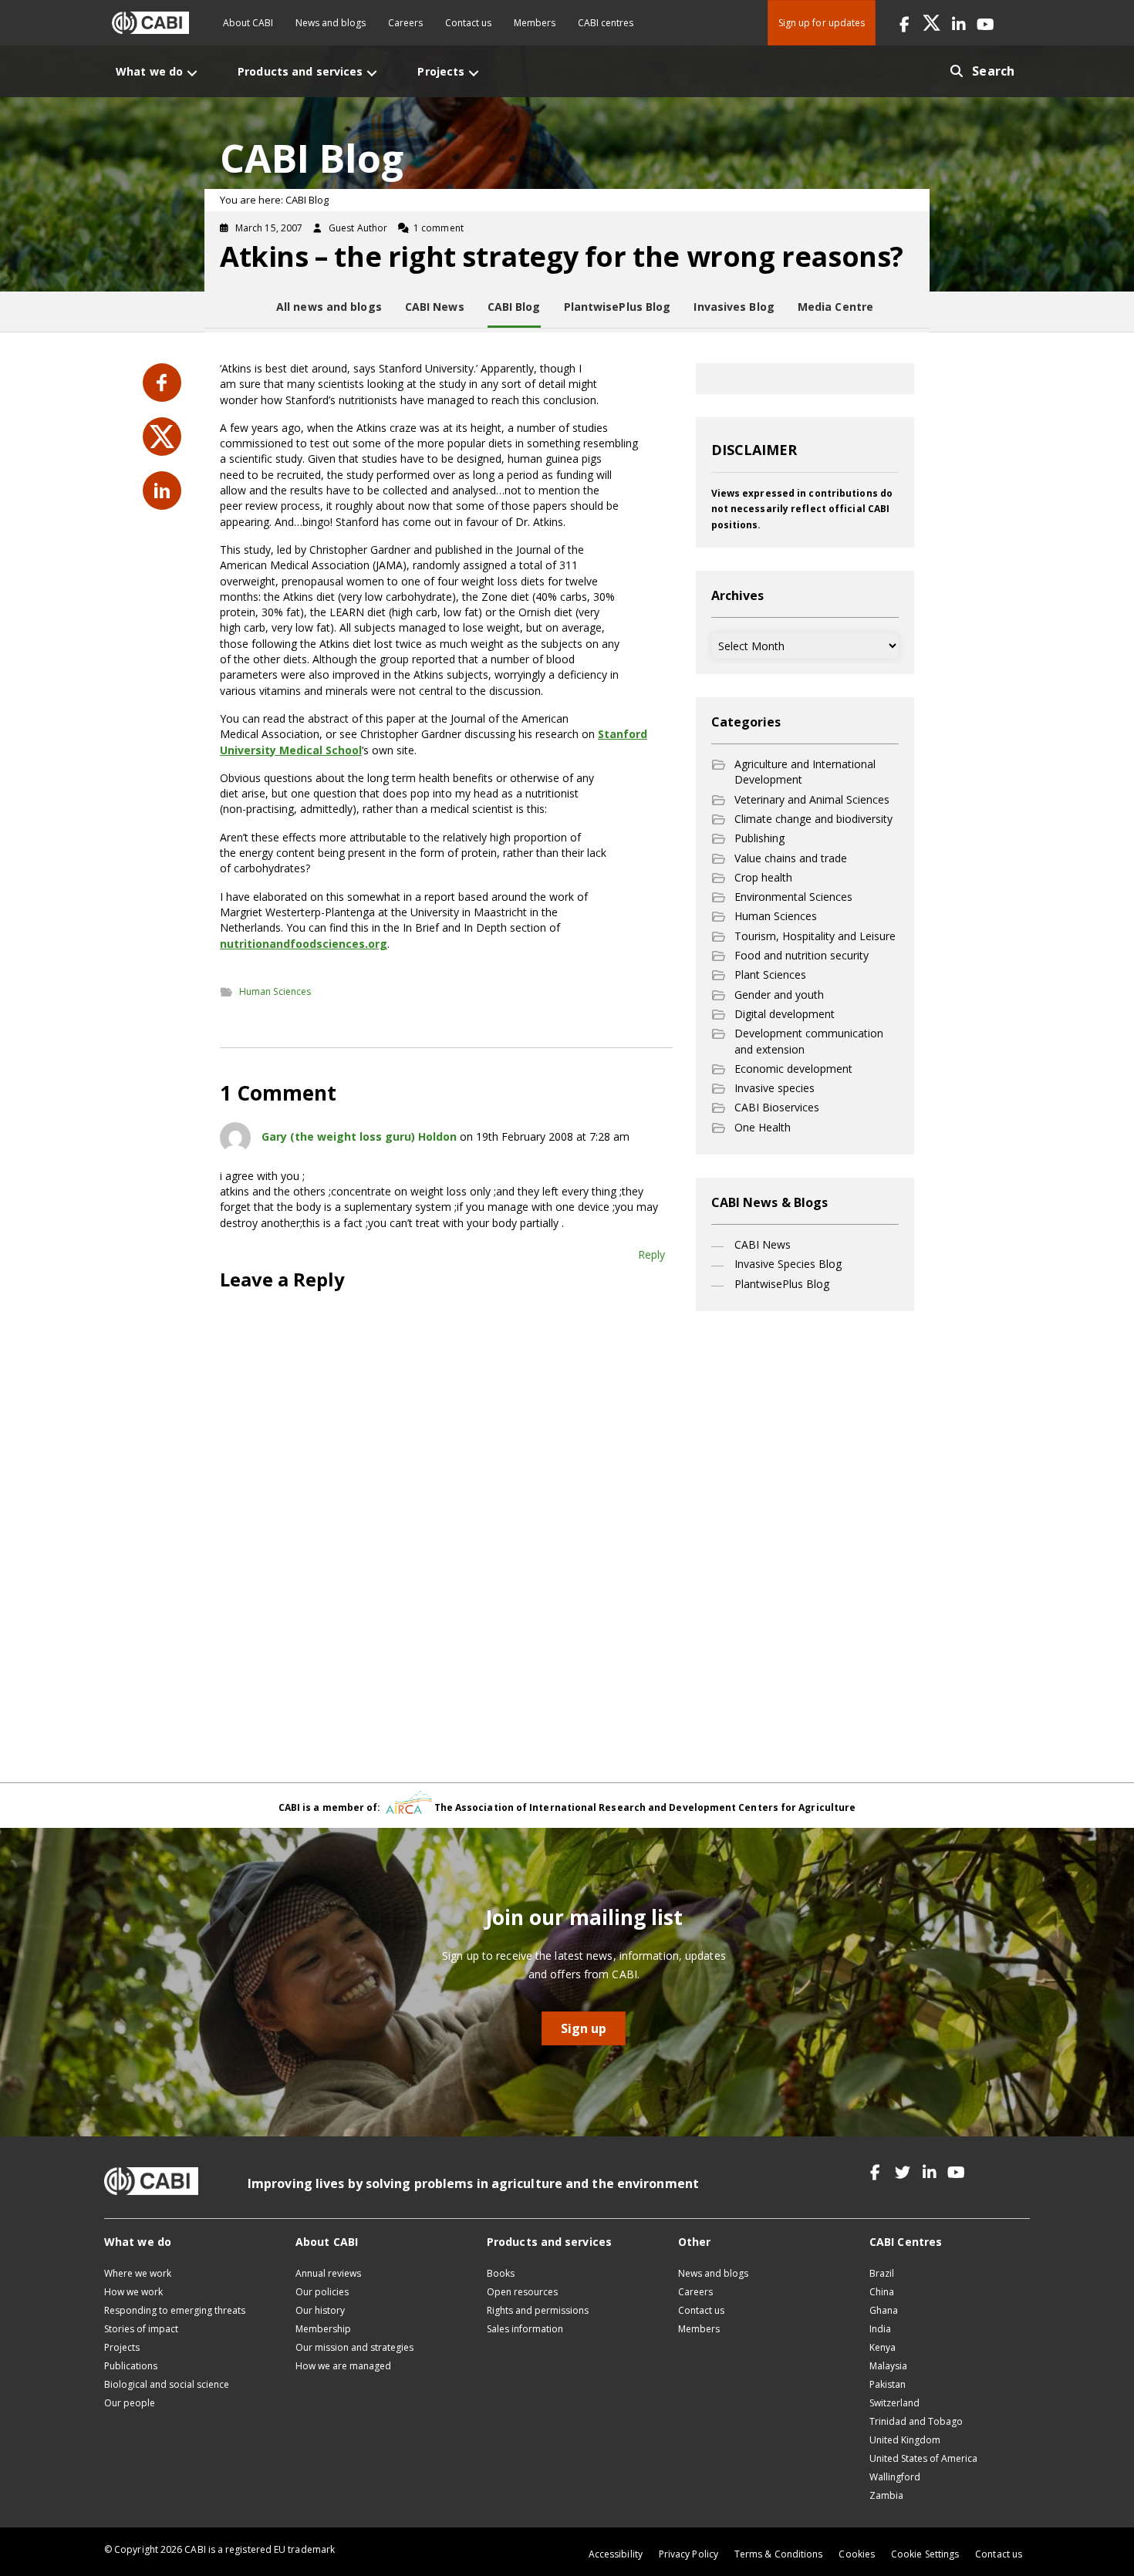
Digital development (785, 1014)
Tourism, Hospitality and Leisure (815, 936)
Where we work (138, 2273)
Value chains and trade (791, 858)
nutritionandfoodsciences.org (304, 944)
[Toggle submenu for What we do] (192, 73)
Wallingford (895, 2477)
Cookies (857, 2554)
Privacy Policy (688, 2554)
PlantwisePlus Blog (782, 1284)
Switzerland (894, 2403)
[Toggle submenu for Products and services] (372, 73)
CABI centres (606, 23)
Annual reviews (328, 2273)
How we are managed (343, 2366)
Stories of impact (141, 2329)
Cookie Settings (925, 2554)
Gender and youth (779, 995)
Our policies (322, 2292)
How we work (133, 2292)
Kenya (883, 2347)
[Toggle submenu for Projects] (474, 73)
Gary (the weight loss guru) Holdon (359, 1136)
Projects (122, 2347)
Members (535, 23)
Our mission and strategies (354, 2347)
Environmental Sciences (793, 897)
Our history (320, 2310)
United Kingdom (905, 2440)
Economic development (793, 1069)
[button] (904, 23)
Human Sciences (275, 991)
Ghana (884, 2310)
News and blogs (331, 23)
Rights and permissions (538, 2310)
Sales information (525, 2329)
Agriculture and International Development (805, 772)
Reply (651, 1254)
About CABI (248, 23)
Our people (130, 2403)
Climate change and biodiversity (813, 819)
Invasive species (775, 1088)
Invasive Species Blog (788, 1264)
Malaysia (888, 2366)
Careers (405, 23)
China (882, 2292)
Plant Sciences (770, 974)
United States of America (923, 2458)
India (880, 2329)
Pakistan (888, 2384)
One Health (763, 1127)
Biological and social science (167, 2384)
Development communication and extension (809, 1041)
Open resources (522, 2292)
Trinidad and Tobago (916, 2421)
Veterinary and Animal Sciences (812, 799)
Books (501, 2273)
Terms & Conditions (778, 2554)
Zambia (886, 2495)
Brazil (882, 2273)
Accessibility (616, 2554)
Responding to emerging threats (175, 2310)
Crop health (763, 877)
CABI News (763, 1244)
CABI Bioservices (777, 1107)
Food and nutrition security (802, 955)
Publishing (759, 838)
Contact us (468, 23)
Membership (323, 2329)
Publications (131, 2366)
